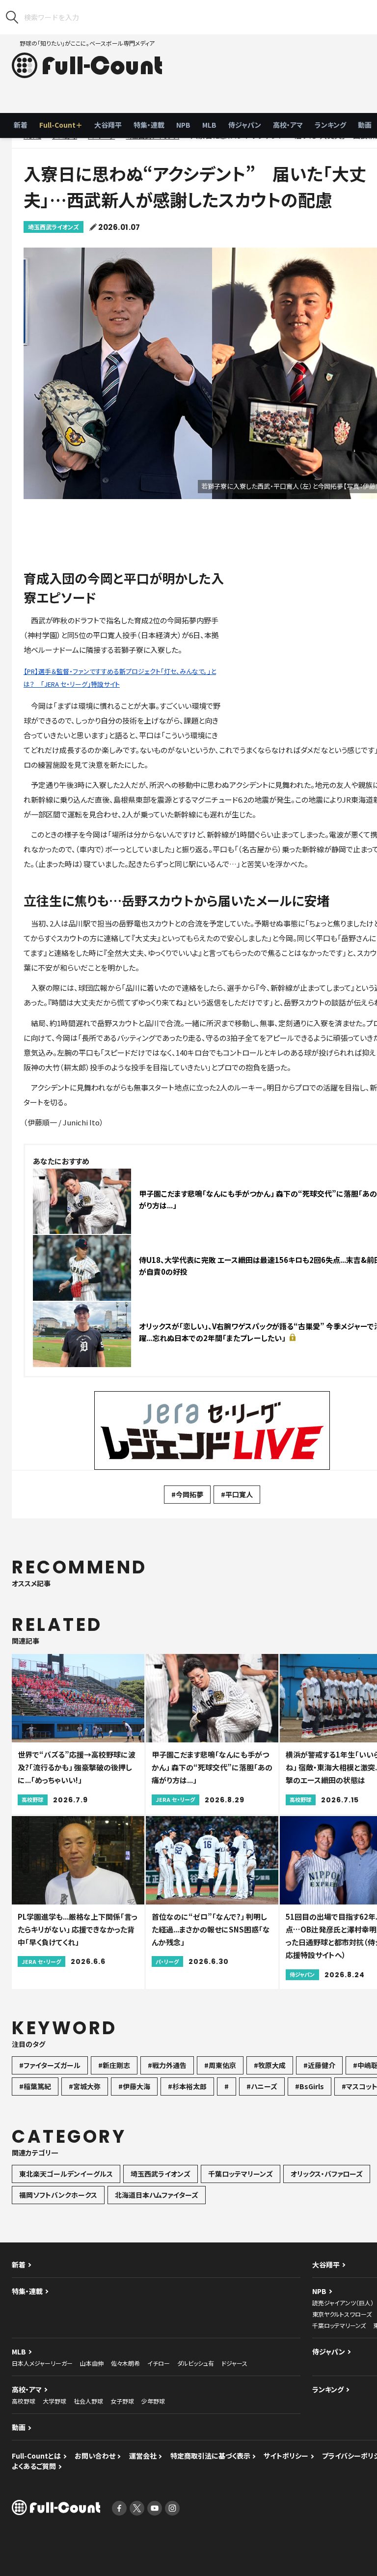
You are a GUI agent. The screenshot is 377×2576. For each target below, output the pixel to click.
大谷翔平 (108, 125)
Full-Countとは (36, 2456)
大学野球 (54, 2401)
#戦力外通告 (167, 2065)
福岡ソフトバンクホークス (58, 2195)
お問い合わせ (95, 2456)
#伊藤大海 (134, 2086)
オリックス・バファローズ (327, 2174)
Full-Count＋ (61, 125)
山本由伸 (92, 2363)
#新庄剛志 (114, 2065)
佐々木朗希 (125, 2363)
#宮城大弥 (85, 2086)
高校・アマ (288, 125)
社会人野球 (88, 2401)
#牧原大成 (270, 2065)
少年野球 (153, 2401)
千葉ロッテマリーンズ (241, 2174)
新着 (21, 125)
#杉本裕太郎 (187, 2086)
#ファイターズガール (50, 2065)
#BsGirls (310, 2086)
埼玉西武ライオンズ (54, 227)
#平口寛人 (237, 1494)
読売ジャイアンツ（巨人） (343, 2303)
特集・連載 (149, 125)
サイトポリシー (286, 2456)
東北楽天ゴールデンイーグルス (66, 2174)
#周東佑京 (220, 2065)
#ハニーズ (262, 2086)
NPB (183, 125)
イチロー (159, 2363)
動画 (19, 2427)
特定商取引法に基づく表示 (210, 2456)
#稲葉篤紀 (35, 2086)
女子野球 (122, 2401)
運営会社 (143, 2456)
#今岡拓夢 (187, 1494)
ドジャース (234, 2363)
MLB (209, 125)
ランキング (330, 125)
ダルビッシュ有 (196, 2363)
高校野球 (24, 2401)
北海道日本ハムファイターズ (157, 2195)
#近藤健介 (319, 2065)
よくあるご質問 (34, 2466)
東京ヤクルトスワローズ (342, 2314)
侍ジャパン (245, 125)
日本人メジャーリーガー (42, 2363)
